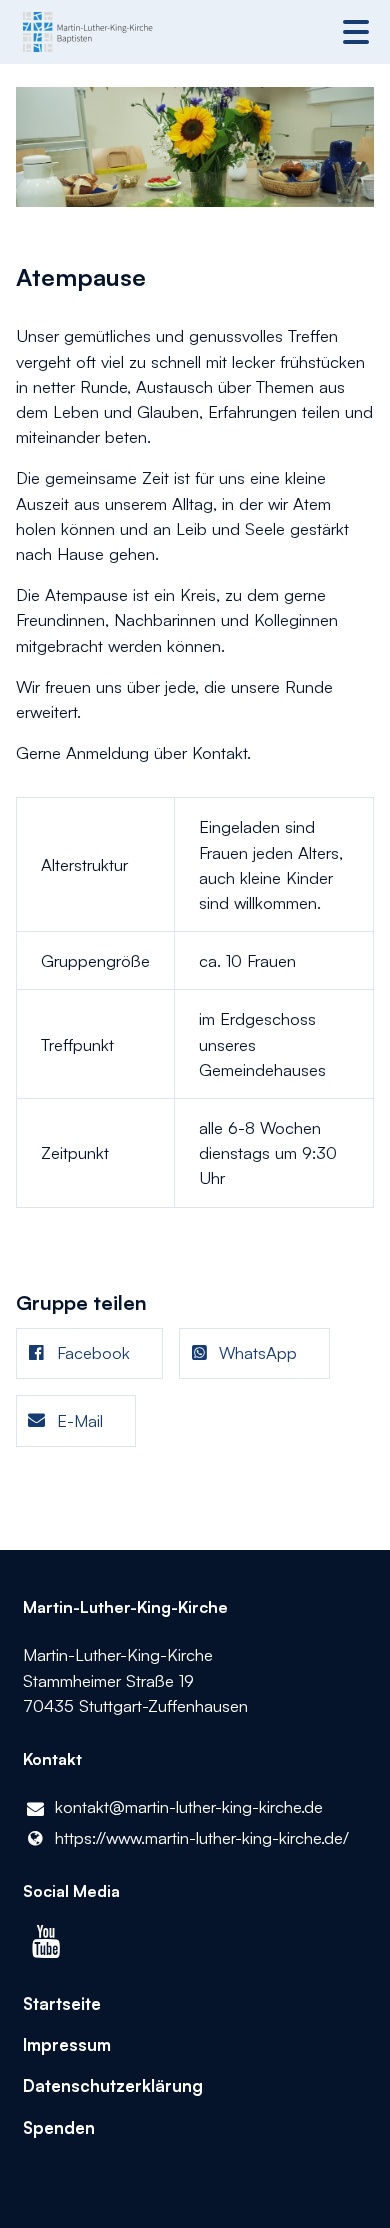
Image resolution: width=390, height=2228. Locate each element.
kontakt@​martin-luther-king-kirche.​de (189, 1806)
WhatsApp (258, 1352)
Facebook (93, 1352)
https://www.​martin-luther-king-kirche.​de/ (202, 1837)
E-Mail (80, 1420)
